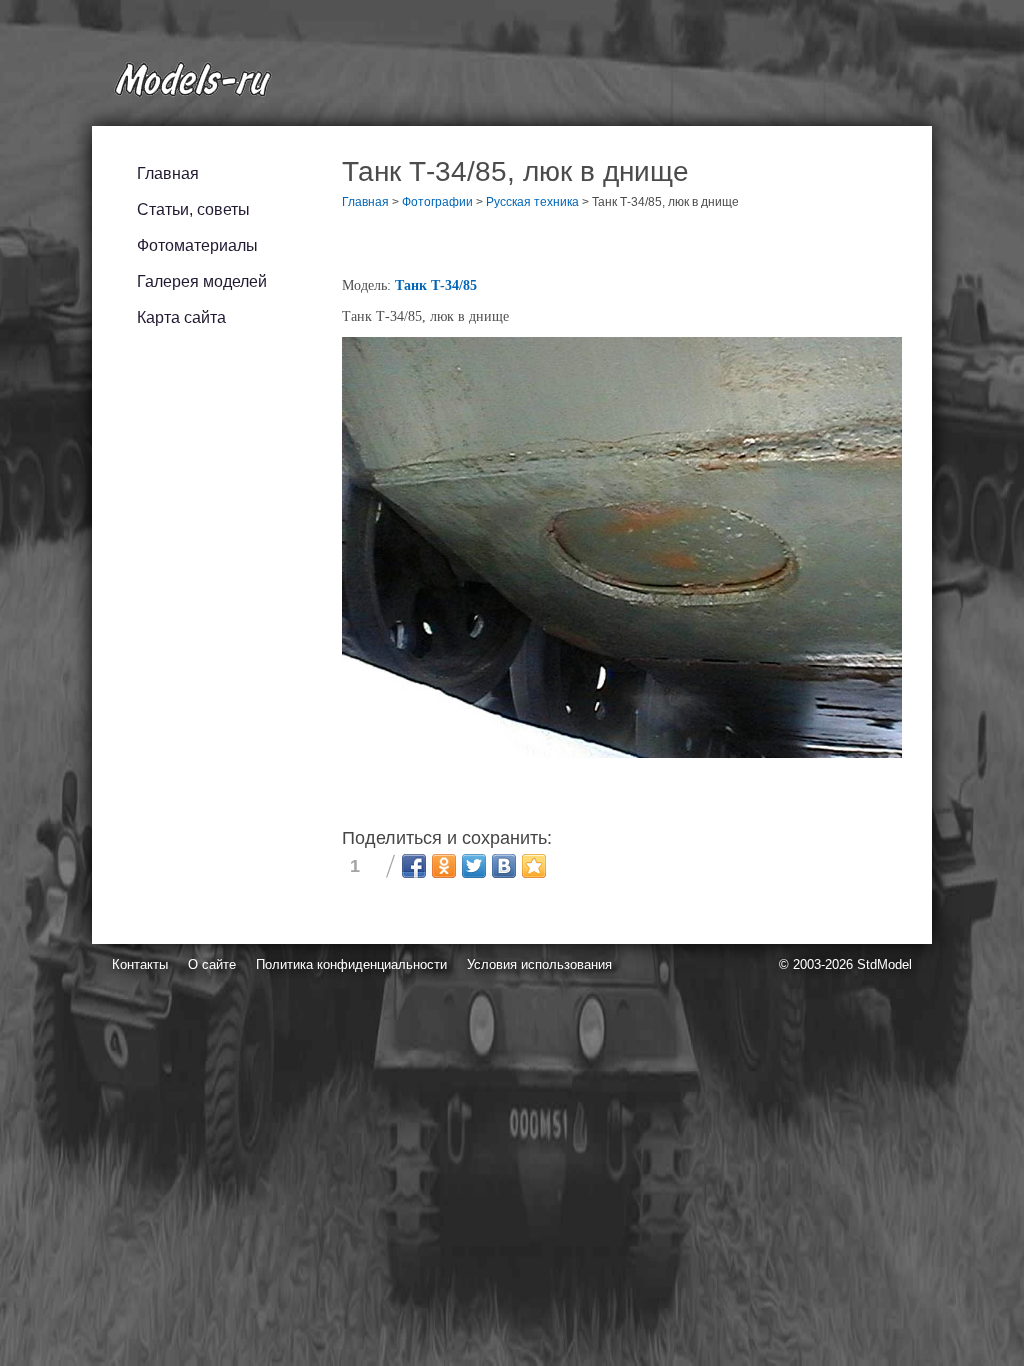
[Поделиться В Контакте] (504, 866)
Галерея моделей (202, 281)
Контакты (140, 964)
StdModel (884, 964)
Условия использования (539, 964)
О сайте (212, 964)
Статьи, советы (193, 209)
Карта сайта (181, 317)
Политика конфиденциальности (351, 964)
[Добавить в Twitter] (474, 866)
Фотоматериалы (197, 245)
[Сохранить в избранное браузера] (534, 866)
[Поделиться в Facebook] (414, 866)
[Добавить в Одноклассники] (444, 866)
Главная (168, 173)
